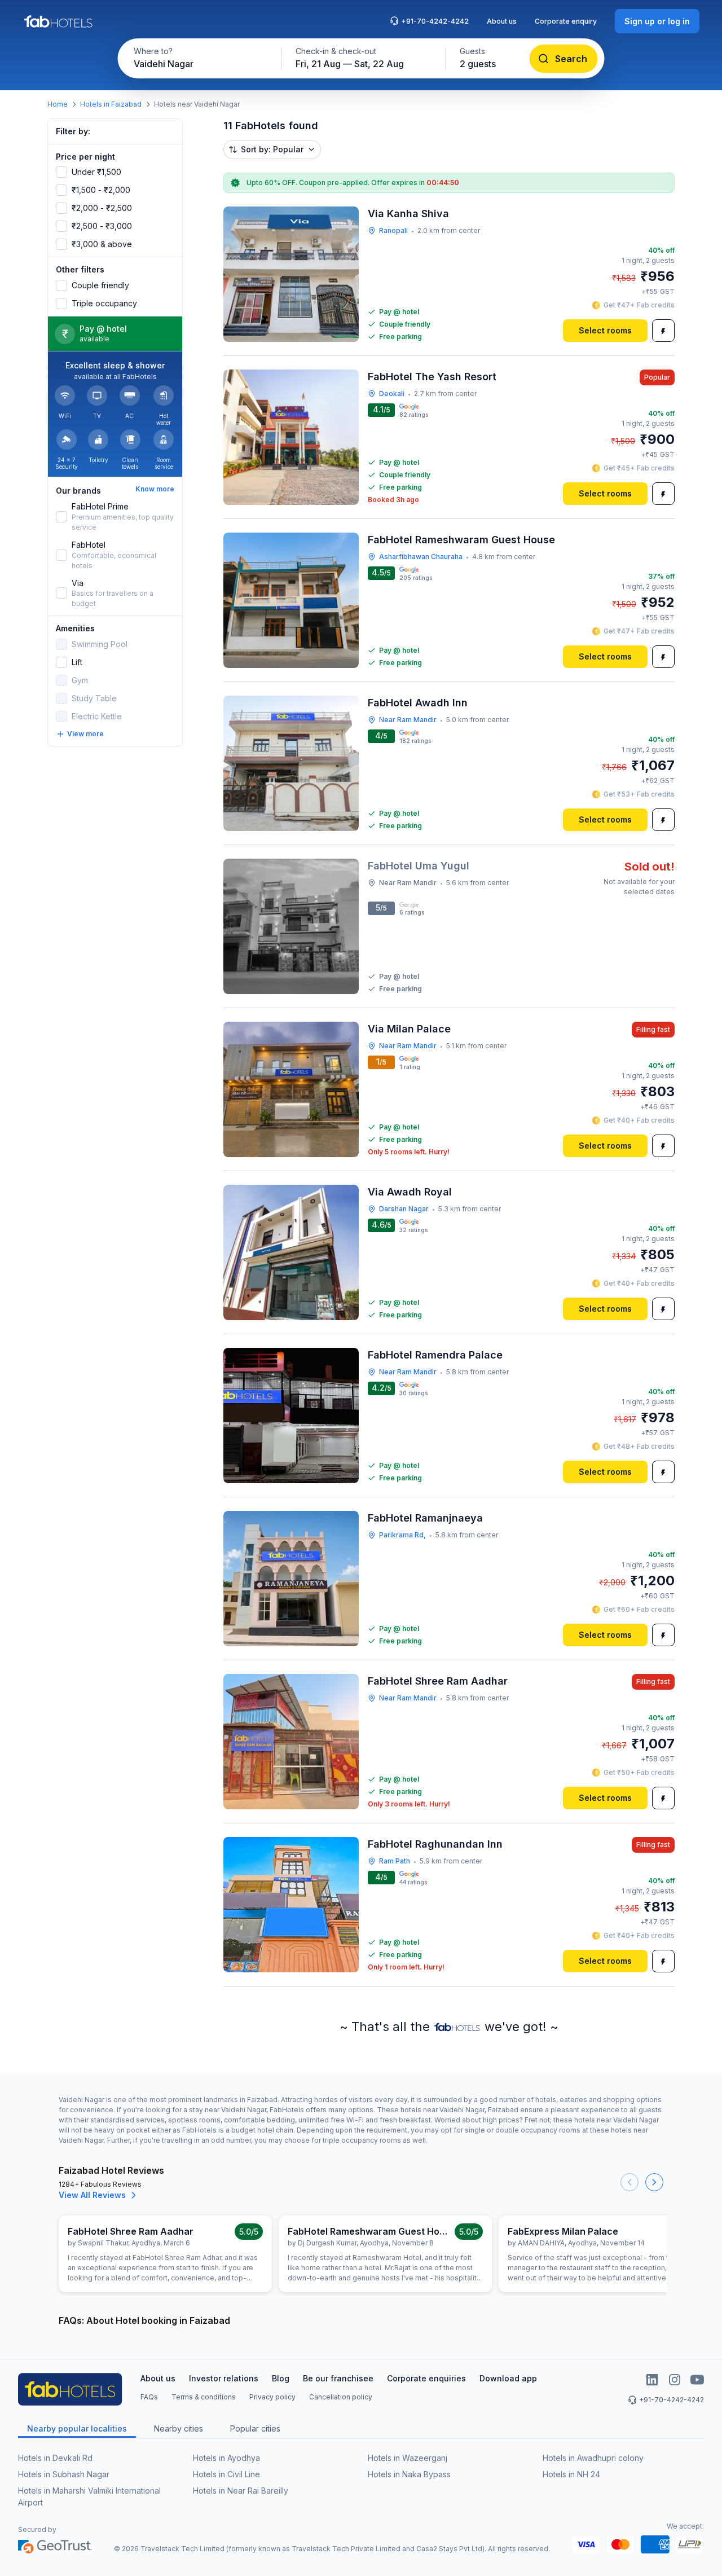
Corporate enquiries (426, 2378)
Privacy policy (272, 2397)
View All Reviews (92, 2195)
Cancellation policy (341, 2397)
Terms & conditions (204, 2397)
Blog (281, 2378)
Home (58, 104)
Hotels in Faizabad (111, 104)
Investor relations (224, 2378)
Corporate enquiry (566, 21)
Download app (508, 2378)
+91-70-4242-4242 (435, 21)
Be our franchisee (338, 2378)
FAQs (149, 2397)
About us (502, 21)
